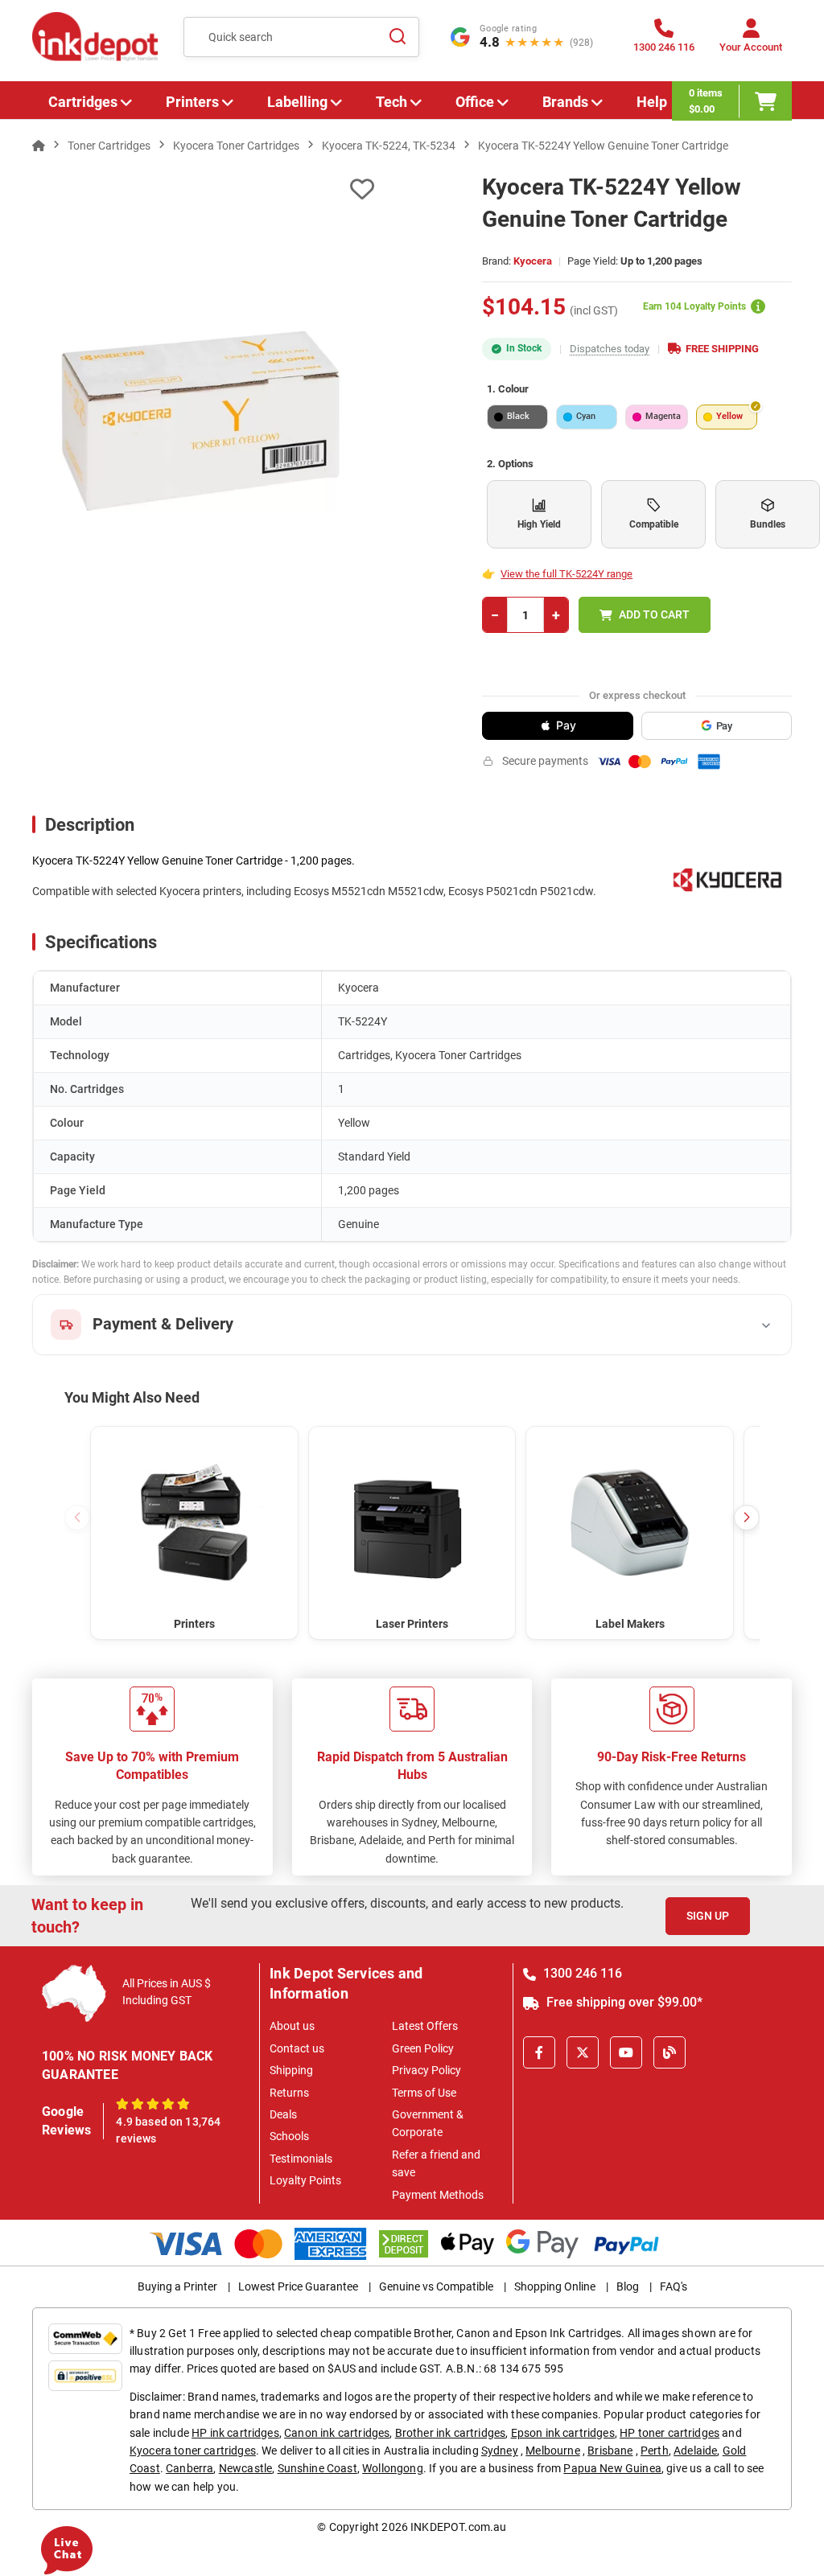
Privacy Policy (426, 2070)
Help (652, 102)
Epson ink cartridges (563, 2433)
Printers (192, 102)
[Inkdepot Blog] (669, 2052)
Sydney (500, 2451)
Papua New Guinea (612, 2468)
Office (475, 102)
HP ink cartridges (235, 2433)
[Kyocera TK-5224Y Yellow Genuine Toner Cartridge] (203, 419)
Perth (655, 2451)
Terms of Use (424, 2093)
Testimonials (301, 2159)
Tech (391, 102)
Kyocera (533, 261)
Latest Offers (425, 2026)
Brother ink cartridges (451, 2433)
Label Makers (630, 1624)
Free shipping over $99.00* (623, 2002)
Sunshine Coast (317, 2468)
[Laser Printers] (412, 1522)
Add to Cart (654, 614)
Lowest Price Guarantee (298, 2286)
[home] (39, 146)
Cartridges (83, 102)
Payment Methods (438, 2195)
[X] (583, 2052)
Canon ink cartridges (337, 2433)
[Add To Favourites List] (203, 189)
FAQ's (674, 2286)
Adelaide (695, 2451)
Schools (289, 2136)
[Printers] (194, 1522)
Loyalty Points (305, 2180)
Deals (283, 2114)
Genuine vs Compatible (436, 2286)
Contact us (297, 2048)
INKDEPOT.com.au (458, 2527)
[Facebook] (539, 2052)
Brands (565, 102)
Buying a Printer (177, 2286)
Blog (628, 2286)
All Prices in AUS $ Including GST (167, 1992)
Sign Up (708, 1916)
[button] (747, 1518)
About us (292, 2026)
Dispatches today (610, 349)
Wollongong (393, 2468)
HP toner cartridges (669, 2433)
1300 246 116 (581, 1973)
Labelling (297, 102)
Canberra (190, 2468)
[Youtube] (626, 2052)
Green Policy (423, 2048)
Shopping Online (555, 2286)
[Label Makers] (630, 1522)
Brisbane (610, 2451)
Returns (289, 2093)
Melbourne (552, 2451)
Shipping (291, 2070)
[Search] (398, 37)
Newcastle (245, 2468)
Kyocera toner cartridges (193, 2451)
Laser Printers (412, 1624)
